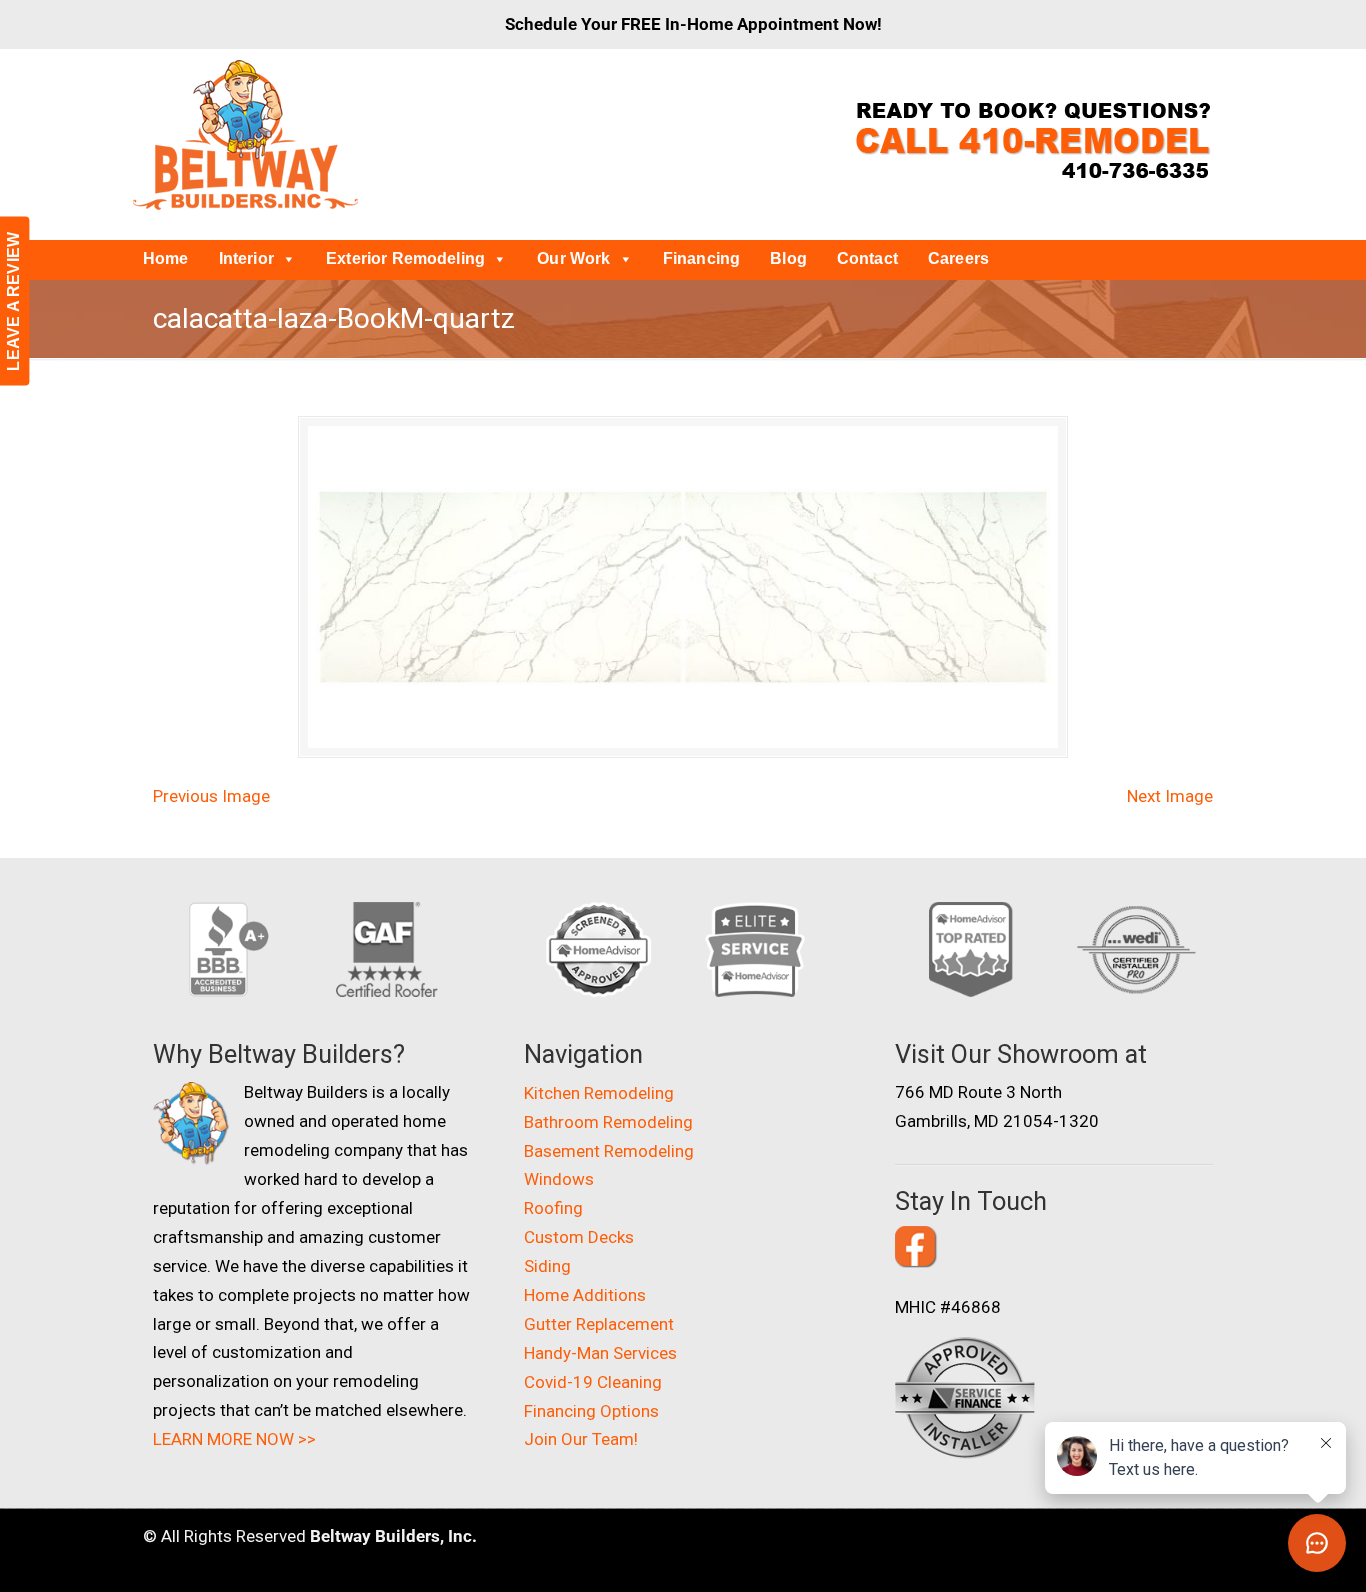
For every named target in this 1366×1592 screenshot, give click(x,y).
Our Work (573, 258)
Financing (701, 258)
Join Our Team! (581, 1439)
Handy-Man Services (600, 1353)
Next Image (1170, 796)
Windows (559, 1179)
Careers (958, 258)
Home (166, 258)
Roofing (553, 1208)
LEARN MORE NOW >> (234, 1439)
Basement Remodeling (609, 1151)
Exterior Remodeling (405, 258)
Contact (867, 258)
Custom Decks (579, 1237)
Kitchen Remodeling (599, 1093)
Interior (246, 258)
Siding (547, 1266)
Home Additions (585, 1295)
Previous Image (211, 796)
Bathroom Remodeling (608, 1122)
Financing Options (591, 1411)
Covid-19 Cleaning (593, 1382)
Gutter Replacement (599, 1324)
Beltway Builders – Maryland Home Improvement (245, 135)
